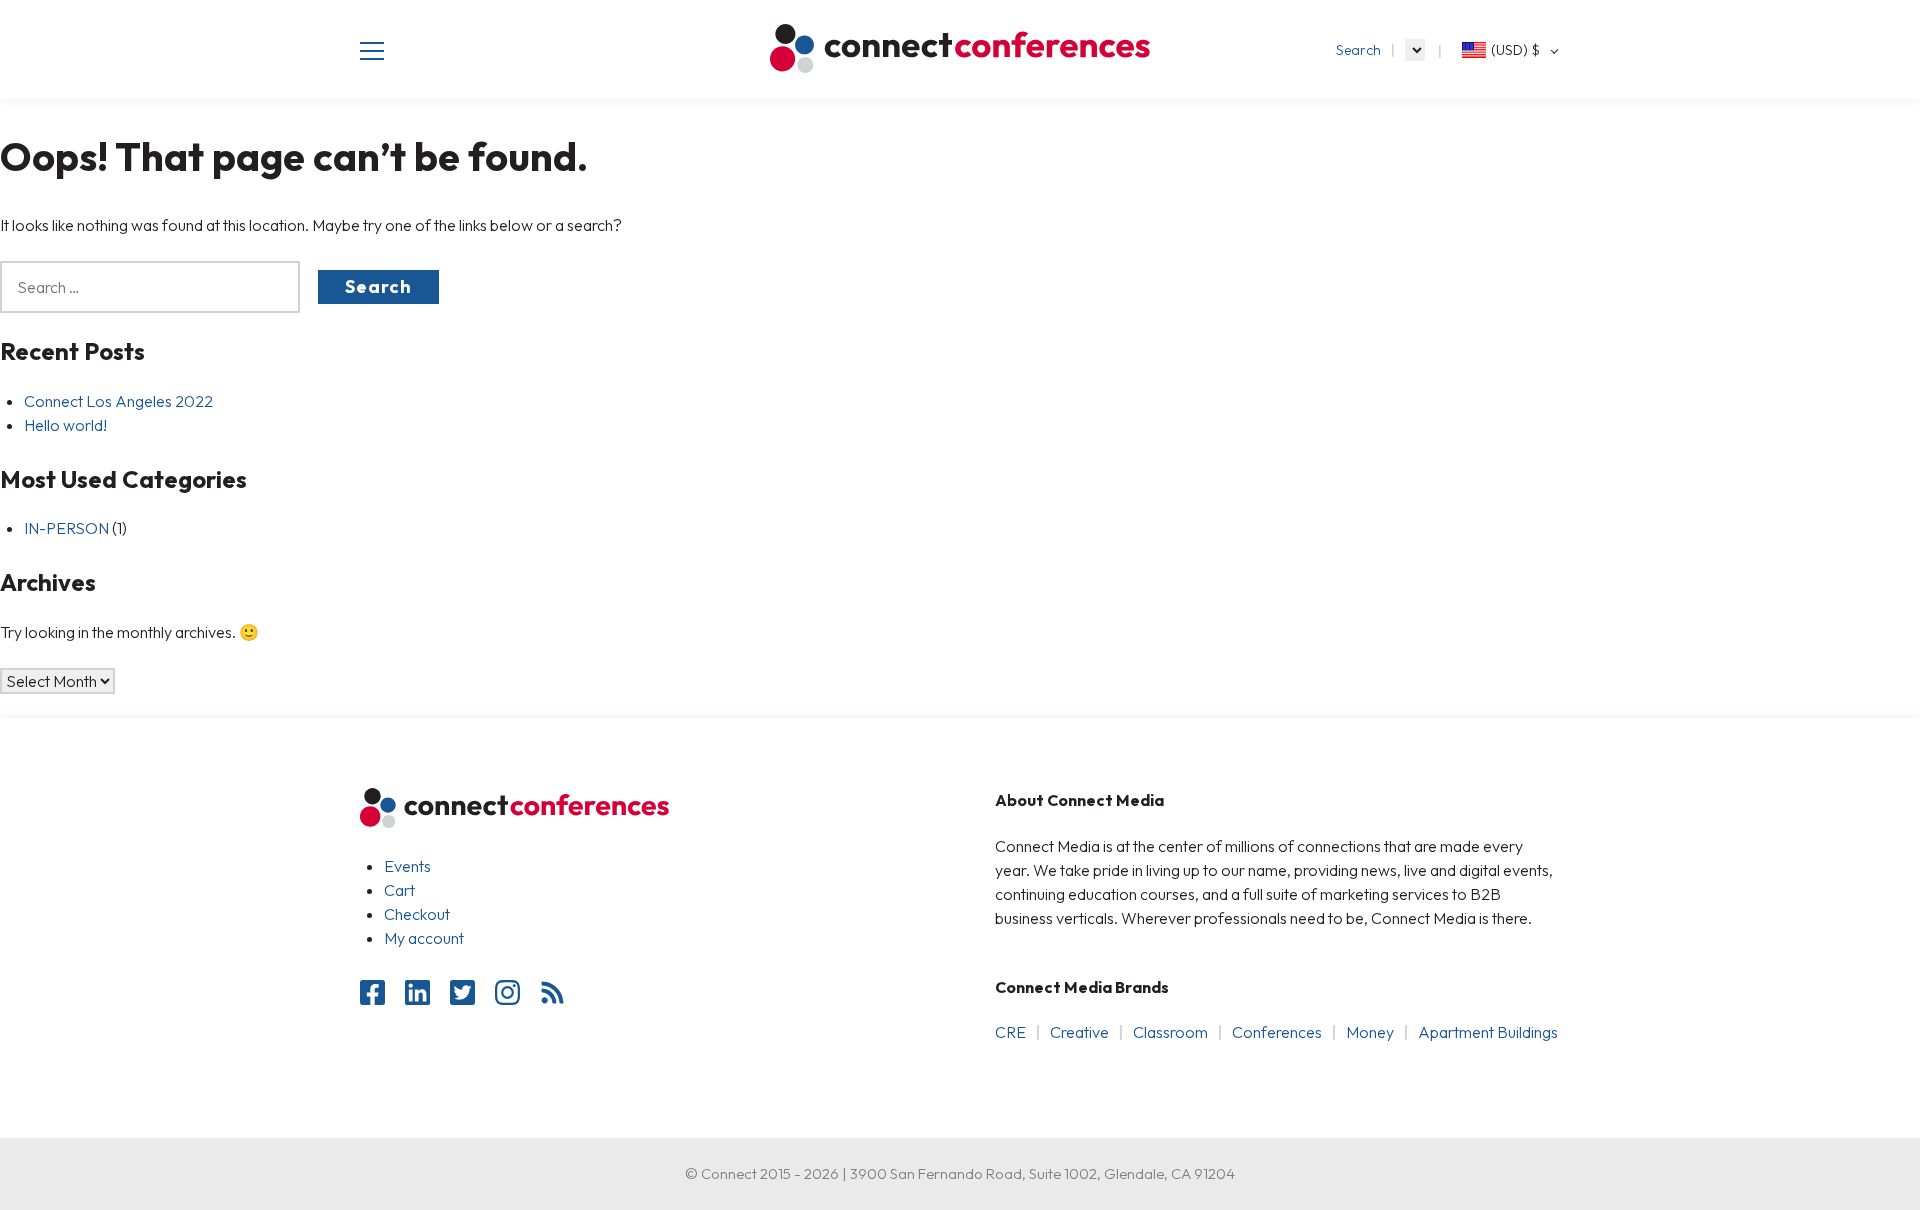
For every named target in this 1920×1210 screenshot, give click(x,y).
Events (407, 866)
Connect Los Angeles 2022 (118, 401)
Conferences (1277, 1032)
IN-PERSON (66, 528)
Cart (399, 890)
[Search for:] (159, 287)
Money (1370, 1032)
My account (424, 938)
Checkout (417, 914)
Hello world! (65, 425)
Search (1358, 50)
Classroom (1170, 1032)
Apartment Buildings (1488, 1032)
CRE (1010, 1032)
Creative (1079, 1032)
